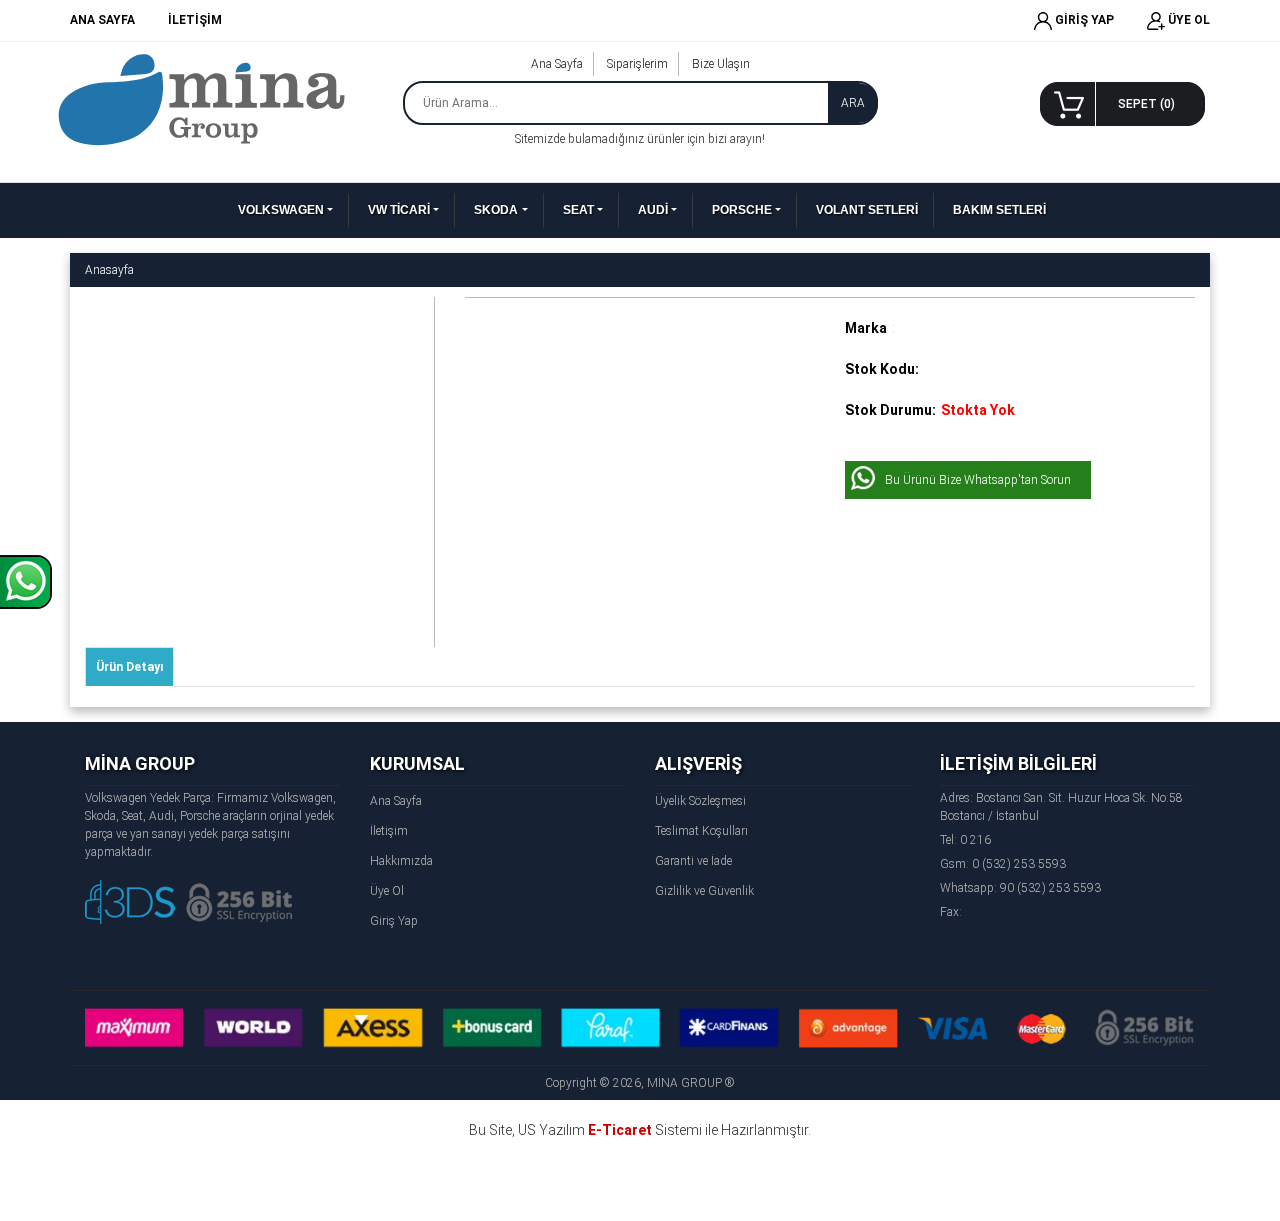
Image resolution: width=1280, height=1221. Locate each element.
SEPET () (1146, 104)
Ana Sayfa (557, 64)
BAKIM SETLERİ (999, 210)
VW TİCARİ (399, 210)
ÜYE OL (1187, 20)
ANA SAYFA (102, 20)
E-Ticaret (620, 1130)
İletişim (389, 831)
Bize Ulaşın (721, 64)
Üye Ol (387, 891)
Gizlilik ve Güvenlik (704, 891)
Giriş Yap (394, 921)
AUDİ (653, 210)
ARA (853, 103)
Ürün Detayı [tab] (129, 667)
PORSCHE (742, 210)
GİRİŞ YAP (1083, 20)
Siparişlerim (637, 64)
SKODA (496, 210)
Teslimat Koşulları (701, 831)
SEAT (578, 210)
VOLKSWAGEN (281, 210)
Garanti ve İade (693, 861)
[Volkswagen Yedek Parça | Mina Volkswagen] (201, 99)
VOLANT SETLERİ (867, 210)
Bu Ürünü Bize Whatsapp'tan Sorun (978, 480)
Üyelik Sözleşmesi (700, 801)
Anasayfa (109, 270)
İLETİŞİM (195, 20)
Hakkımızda (401, 861)
